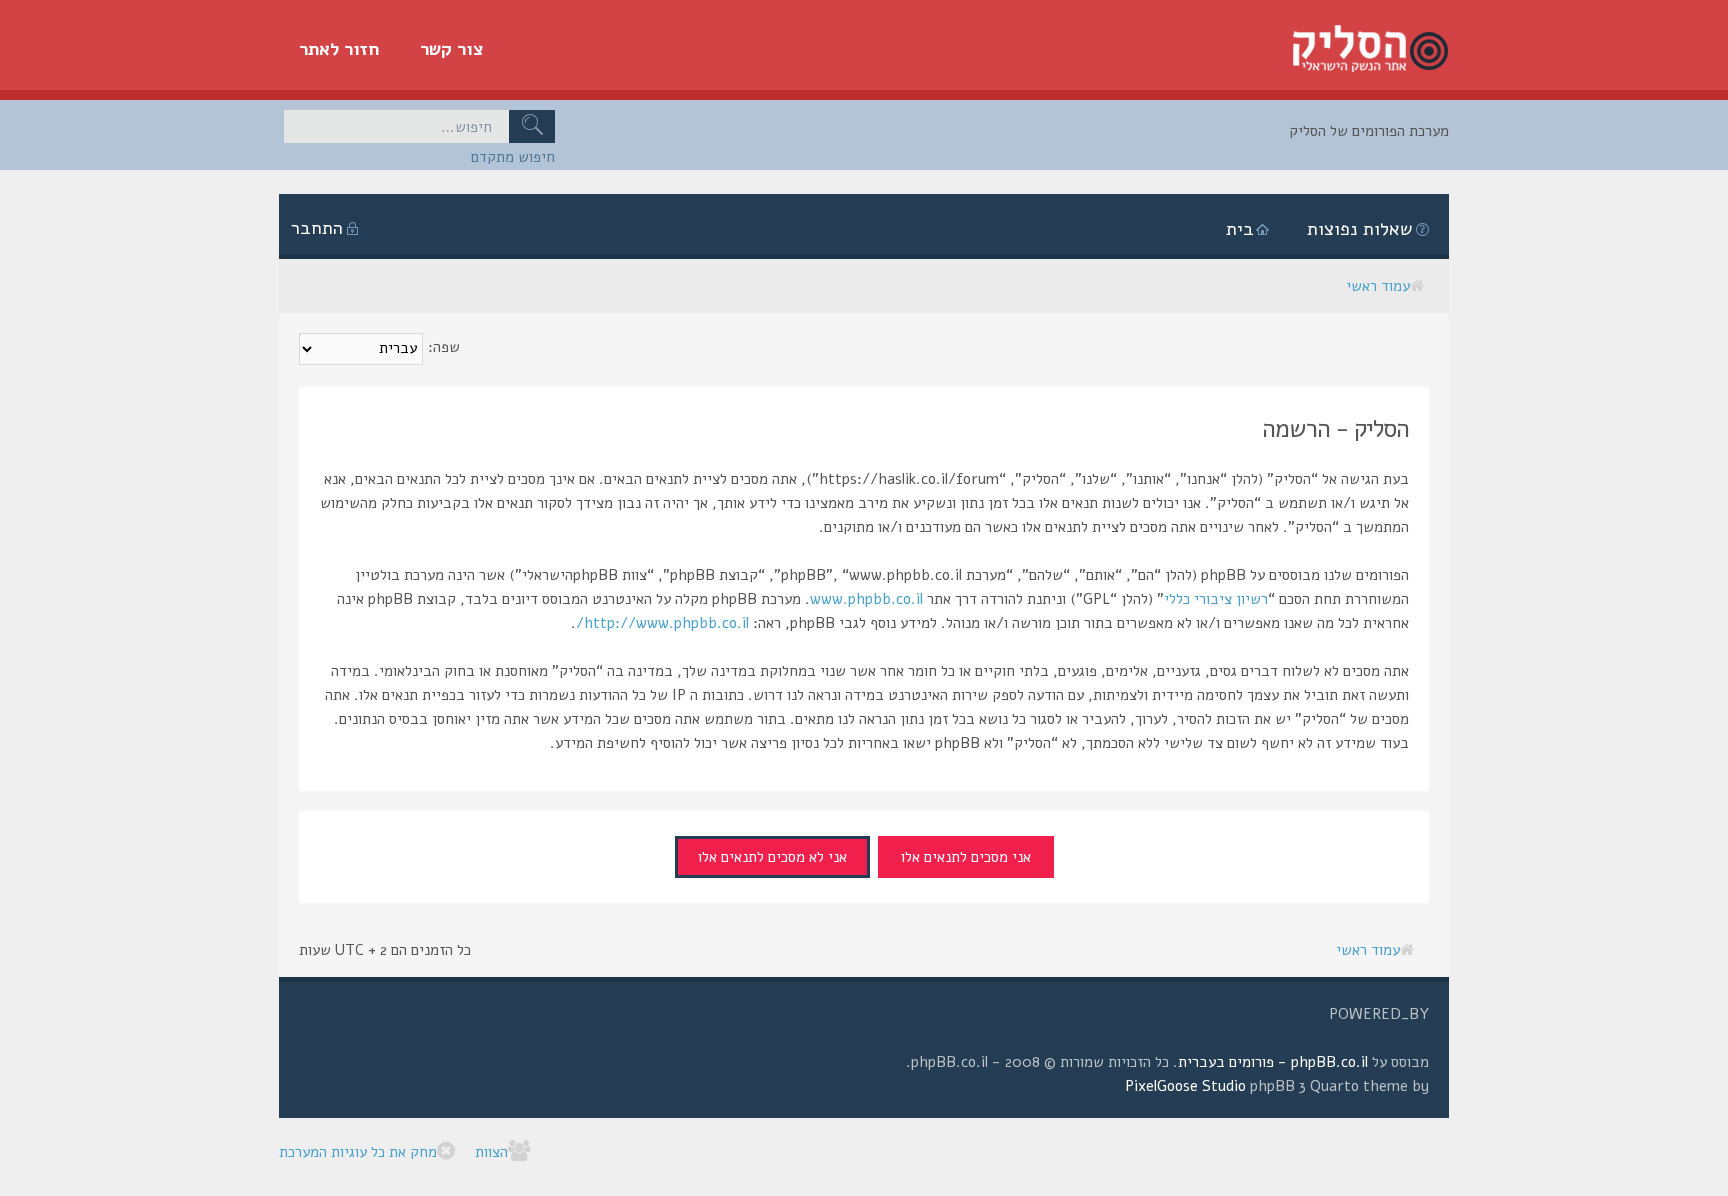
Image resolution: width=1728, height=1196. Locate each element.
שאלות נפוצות (1360, 229)
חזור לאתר (339, 49)
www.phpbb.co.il (866, 599)
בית (1240, 229)
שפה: (444, 347)
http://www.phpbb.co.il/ (662, 623)
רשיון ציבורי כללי (1216, 599)
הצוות (491, 1152)
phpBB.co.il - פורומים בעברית (1273, 1062)
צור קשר (452, 49)
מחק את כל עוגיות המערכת (358, 1152)
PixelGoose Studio (1185, 1086)
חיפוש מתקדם (513, 157)
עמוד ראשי (1378, 286)
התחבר (317, 228)
